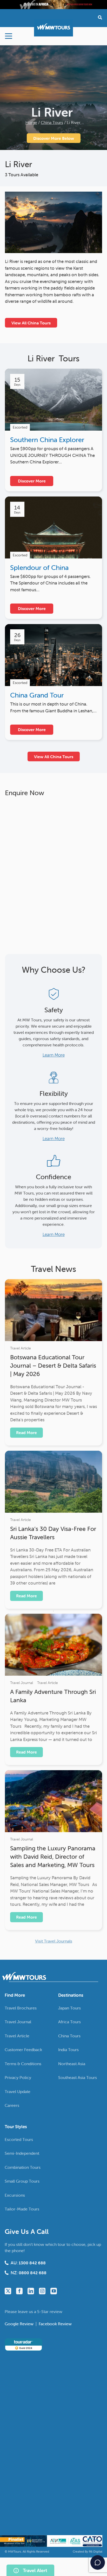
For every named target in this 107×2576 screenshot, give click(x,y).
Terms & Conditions (23, 2064)
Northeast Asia (72, 2064)
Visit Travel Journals (54, 1941)
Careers (12, 2105)
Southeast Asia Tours (78, 2077)
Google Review (20, 2324)
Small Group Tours (22, 2181)
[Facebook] (19, 2291)
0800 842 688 (33, 2273)
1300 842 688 (32, 2263)
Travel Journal (22, 1683)
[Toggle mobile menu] (9, 36)
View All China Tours (31, 323)
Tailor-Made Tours (22, 2209)
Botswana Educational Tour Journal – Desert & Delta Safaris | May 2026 (53, 1366)
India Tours (68, 2050)
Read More (26, 1432)
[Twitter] (8, 2291)
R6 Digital (96, 2551)
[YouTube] (54, 2291)
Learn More (54, 1055)
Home (31, 122)
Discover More (32, 481)
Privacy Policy (18, 2077)
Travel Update (18, 2091)
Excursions (15, 2195)
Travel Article (21, 1348)
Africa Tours (69, 2022)
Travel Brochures (21, 2008)
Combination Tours (23, 2167)
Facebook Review (55, 2324)
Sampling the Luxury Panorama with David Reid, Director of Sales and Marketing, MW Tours (53, 1857)
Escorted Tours (19, 2139)
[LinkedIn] (31, 2291)
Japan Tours (69, 2008)
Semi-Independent (22, 2153)
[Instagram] (42, 2291)
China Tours (52, 122)
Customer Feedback (23, 2050)
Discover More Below (54, 138)
